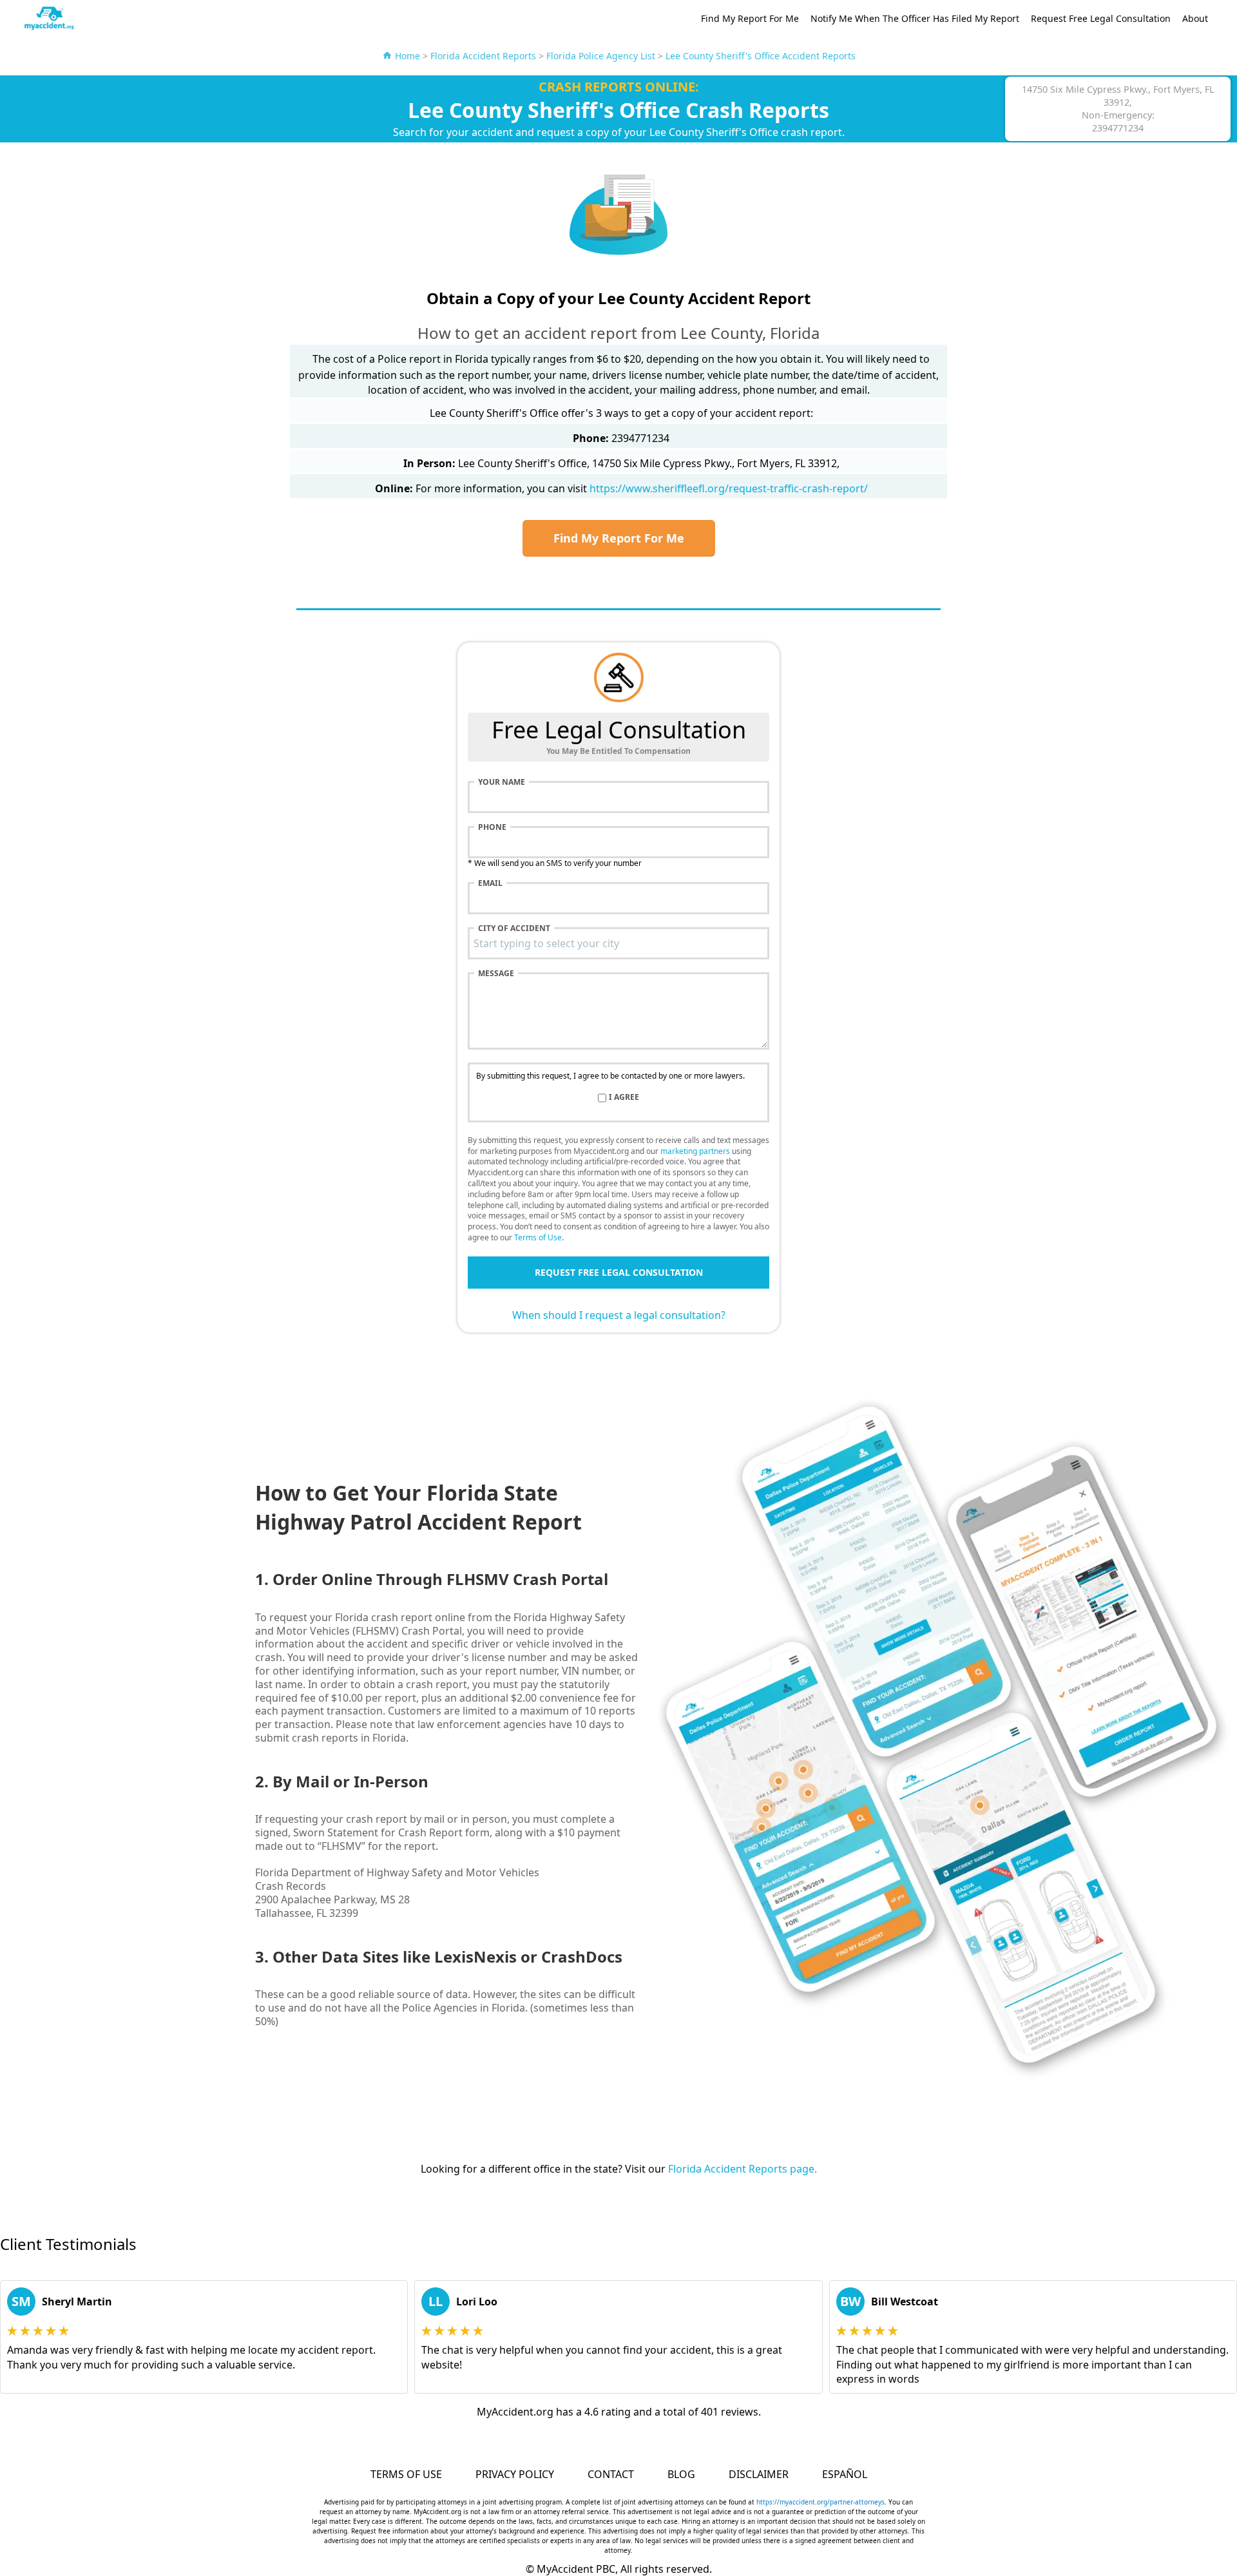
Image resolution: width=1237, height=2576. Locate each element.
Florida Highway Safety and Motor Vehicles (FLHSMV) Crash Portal (440, 1624)
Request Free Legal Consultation (1101, 18)
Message (496, 974)
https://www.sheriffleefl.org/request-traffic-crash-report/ (729, 488)
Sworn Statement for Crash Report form (391, 1832)
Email (490, 883)
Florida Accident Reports (483, 56)
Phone (492, 827)
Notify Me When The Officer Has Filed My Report (915, 18)
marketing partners (695, 1151)
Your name (502, 782)
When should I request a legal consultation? (619, 1315)
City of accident (514, 928)
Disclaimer (759, 2474)
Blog (681, 2474)
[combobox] (618, 943)
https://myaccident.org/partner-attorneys (820, 2502)
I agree (624, 1097)
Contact (611, 2474)
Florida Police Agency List (601, 56)
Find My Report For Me (750, 18)
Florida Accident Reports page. (743, 2169)
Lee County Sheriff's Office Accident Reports (761, 56)
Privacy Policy (515, 2474)
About (1195, 18)
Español (845, 2474)
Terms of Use (538, 1237)
